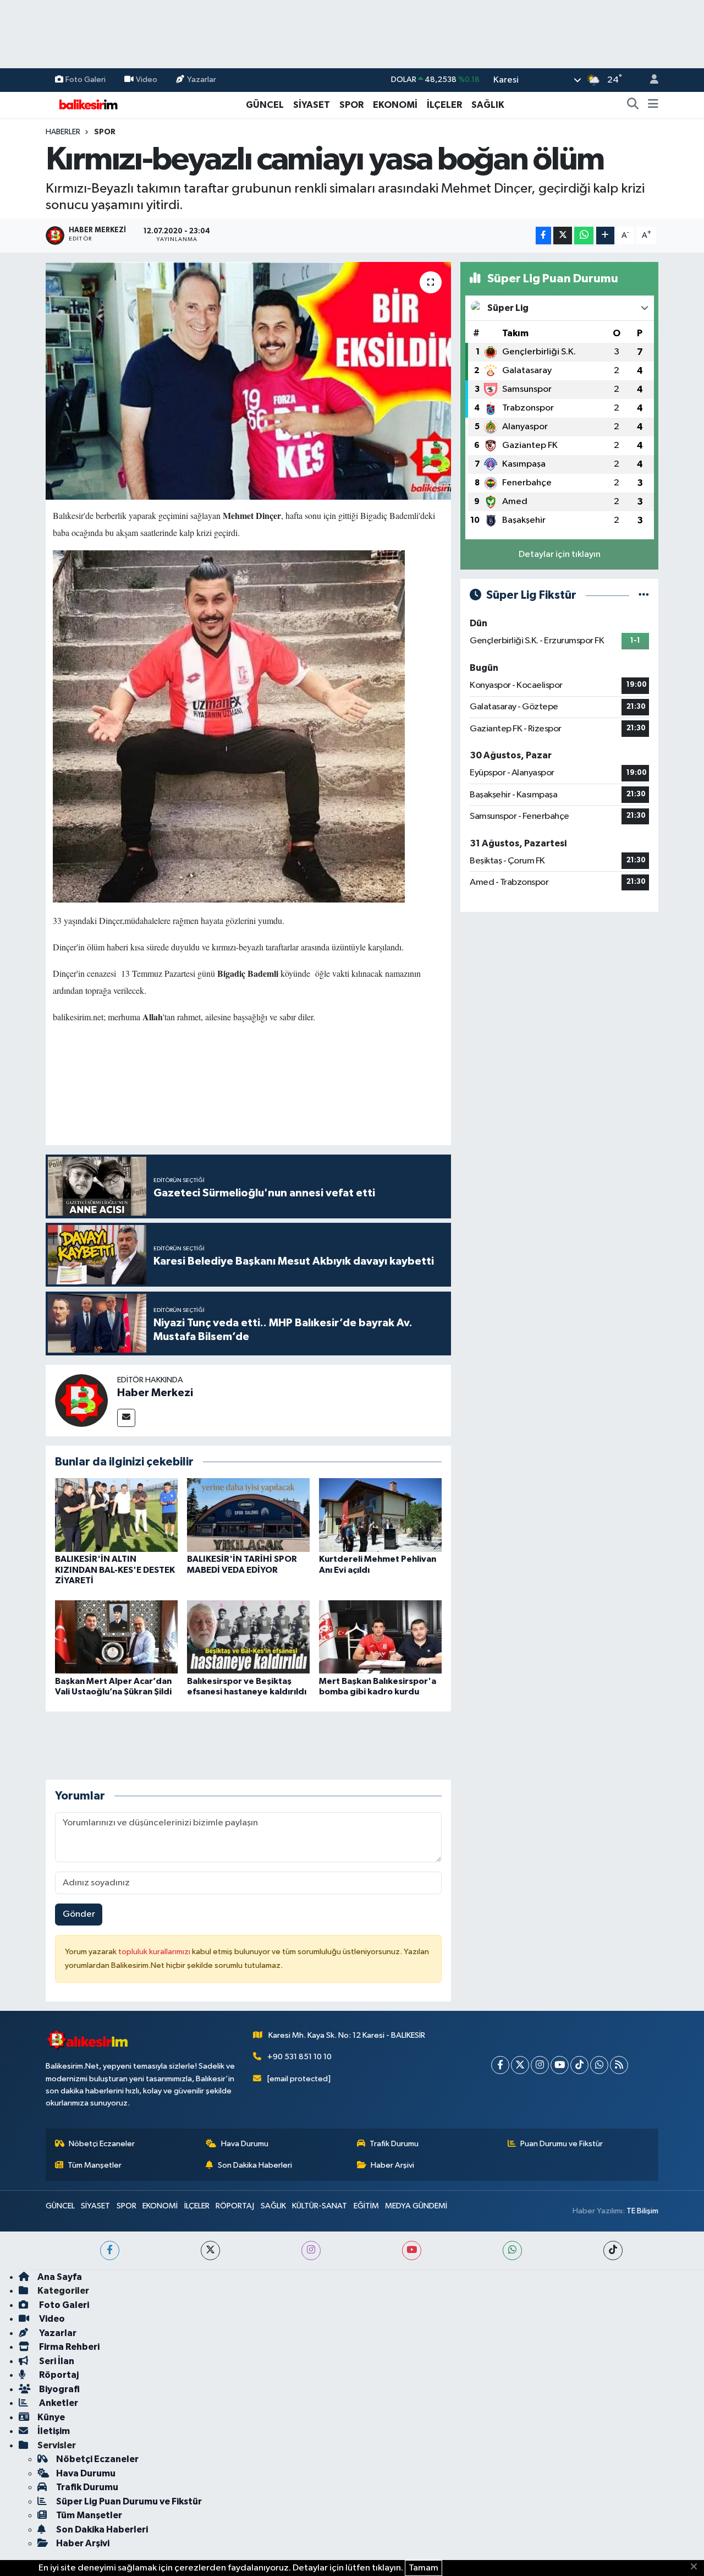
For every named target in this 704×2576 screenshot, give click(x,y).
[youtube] (412, 2250)
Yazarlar (202, 80)
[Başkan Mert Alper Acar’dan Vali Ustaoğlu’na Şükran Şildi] (116, 1637)
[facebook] (110, 2250)
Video (147, 80)
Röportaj (58, 2375)
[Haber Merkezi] (81, 1400)
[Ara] (633, 105)
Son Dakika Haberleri (255, 2165)
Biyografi (59, 2389)
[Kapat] (697, 2567)
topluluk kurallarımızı (155, 1952)
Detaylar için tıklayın (560, 554)
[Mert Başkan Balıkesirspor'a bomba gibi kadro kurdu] (380, 1637)
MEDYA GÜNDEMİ (416, 2206)
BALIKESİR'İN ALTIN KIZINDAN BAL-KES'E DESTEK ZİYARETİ (115, 1569)
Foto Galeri (86, 80)
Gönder (79, 1914)
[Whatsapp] (599, 2065)
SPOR (351, 105)
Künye (51, 2417)
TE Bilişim (642, 2211)
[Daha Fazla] (605, 236)
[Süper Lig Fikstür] (644, 595)
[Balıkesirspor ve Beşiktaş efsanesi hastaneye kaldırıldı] (248, 1637)
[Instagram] (540, 2065)
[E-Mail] (126, 1418)
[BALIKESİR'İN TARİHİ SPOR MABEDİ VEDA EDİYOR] (248, 1515)
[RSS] (619, 2065)
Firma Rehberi (68, 2347)
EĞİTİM (366, 2206)
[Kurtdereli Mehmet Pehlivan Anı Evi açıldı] (380, 1515)
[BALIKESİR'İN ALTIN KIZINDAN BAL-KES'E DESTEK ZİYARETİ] (116, 1515)
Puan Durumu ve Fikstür (562, 2144)
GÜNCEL (265, 105)
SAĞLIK (488, 105)
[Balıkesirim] (87, 104)
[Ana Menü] (653, 105)
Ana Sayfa (60, 2277)
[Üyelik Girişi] (650, 80)
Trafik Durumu (394, 2144)
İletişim (54, 2431)
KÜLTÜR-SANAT (320, 2206)
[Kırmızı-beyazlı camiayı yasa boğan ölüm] (248, 381)
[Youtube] (560, 2065)
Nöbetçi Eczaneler (102, 2144)
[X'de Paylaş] (563, 236)
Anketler (58, 2403)
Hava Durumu (245, 2144)
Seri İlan (56, 2361)
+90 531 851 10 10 (299, 2057)
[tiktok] (613, 2250)
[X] (520, 2065)
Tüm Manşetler (95, 2165)
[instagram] (311, 2250)
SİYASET (312, 105)
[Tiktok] (579, 2065)
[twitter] (210, 2250)
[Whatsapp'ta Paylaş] (584, 236)
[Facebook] (500, 2065)
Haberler (63, 132)
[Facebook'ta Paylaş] (543, 236)
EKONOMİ (395, 105)
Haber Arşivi (392, 2165)
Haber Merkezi (155, 1393)
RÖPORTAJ (235, 2206)
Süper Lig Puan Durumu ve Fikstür (129, 2501)
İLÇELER (444, 105)
